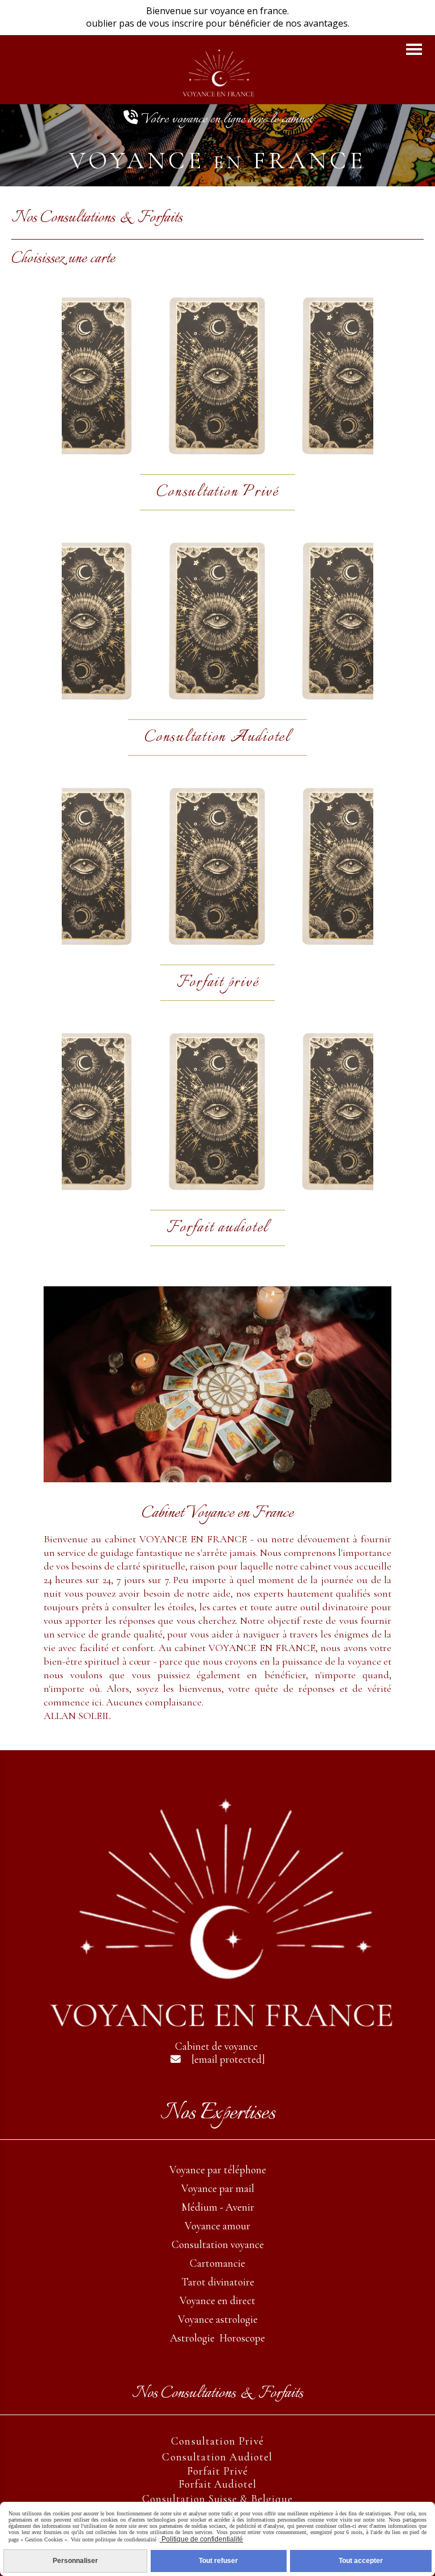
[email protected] (228, 2059)
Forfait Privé (217, 2471)
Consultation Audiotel (217, 2457)
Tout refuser (218, 2561)
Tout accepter (361, 2561)
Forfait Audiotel (217, 2484)
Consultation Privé (217, 2441)
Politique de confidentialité (201, 2539)
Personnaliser (75, 2561)
